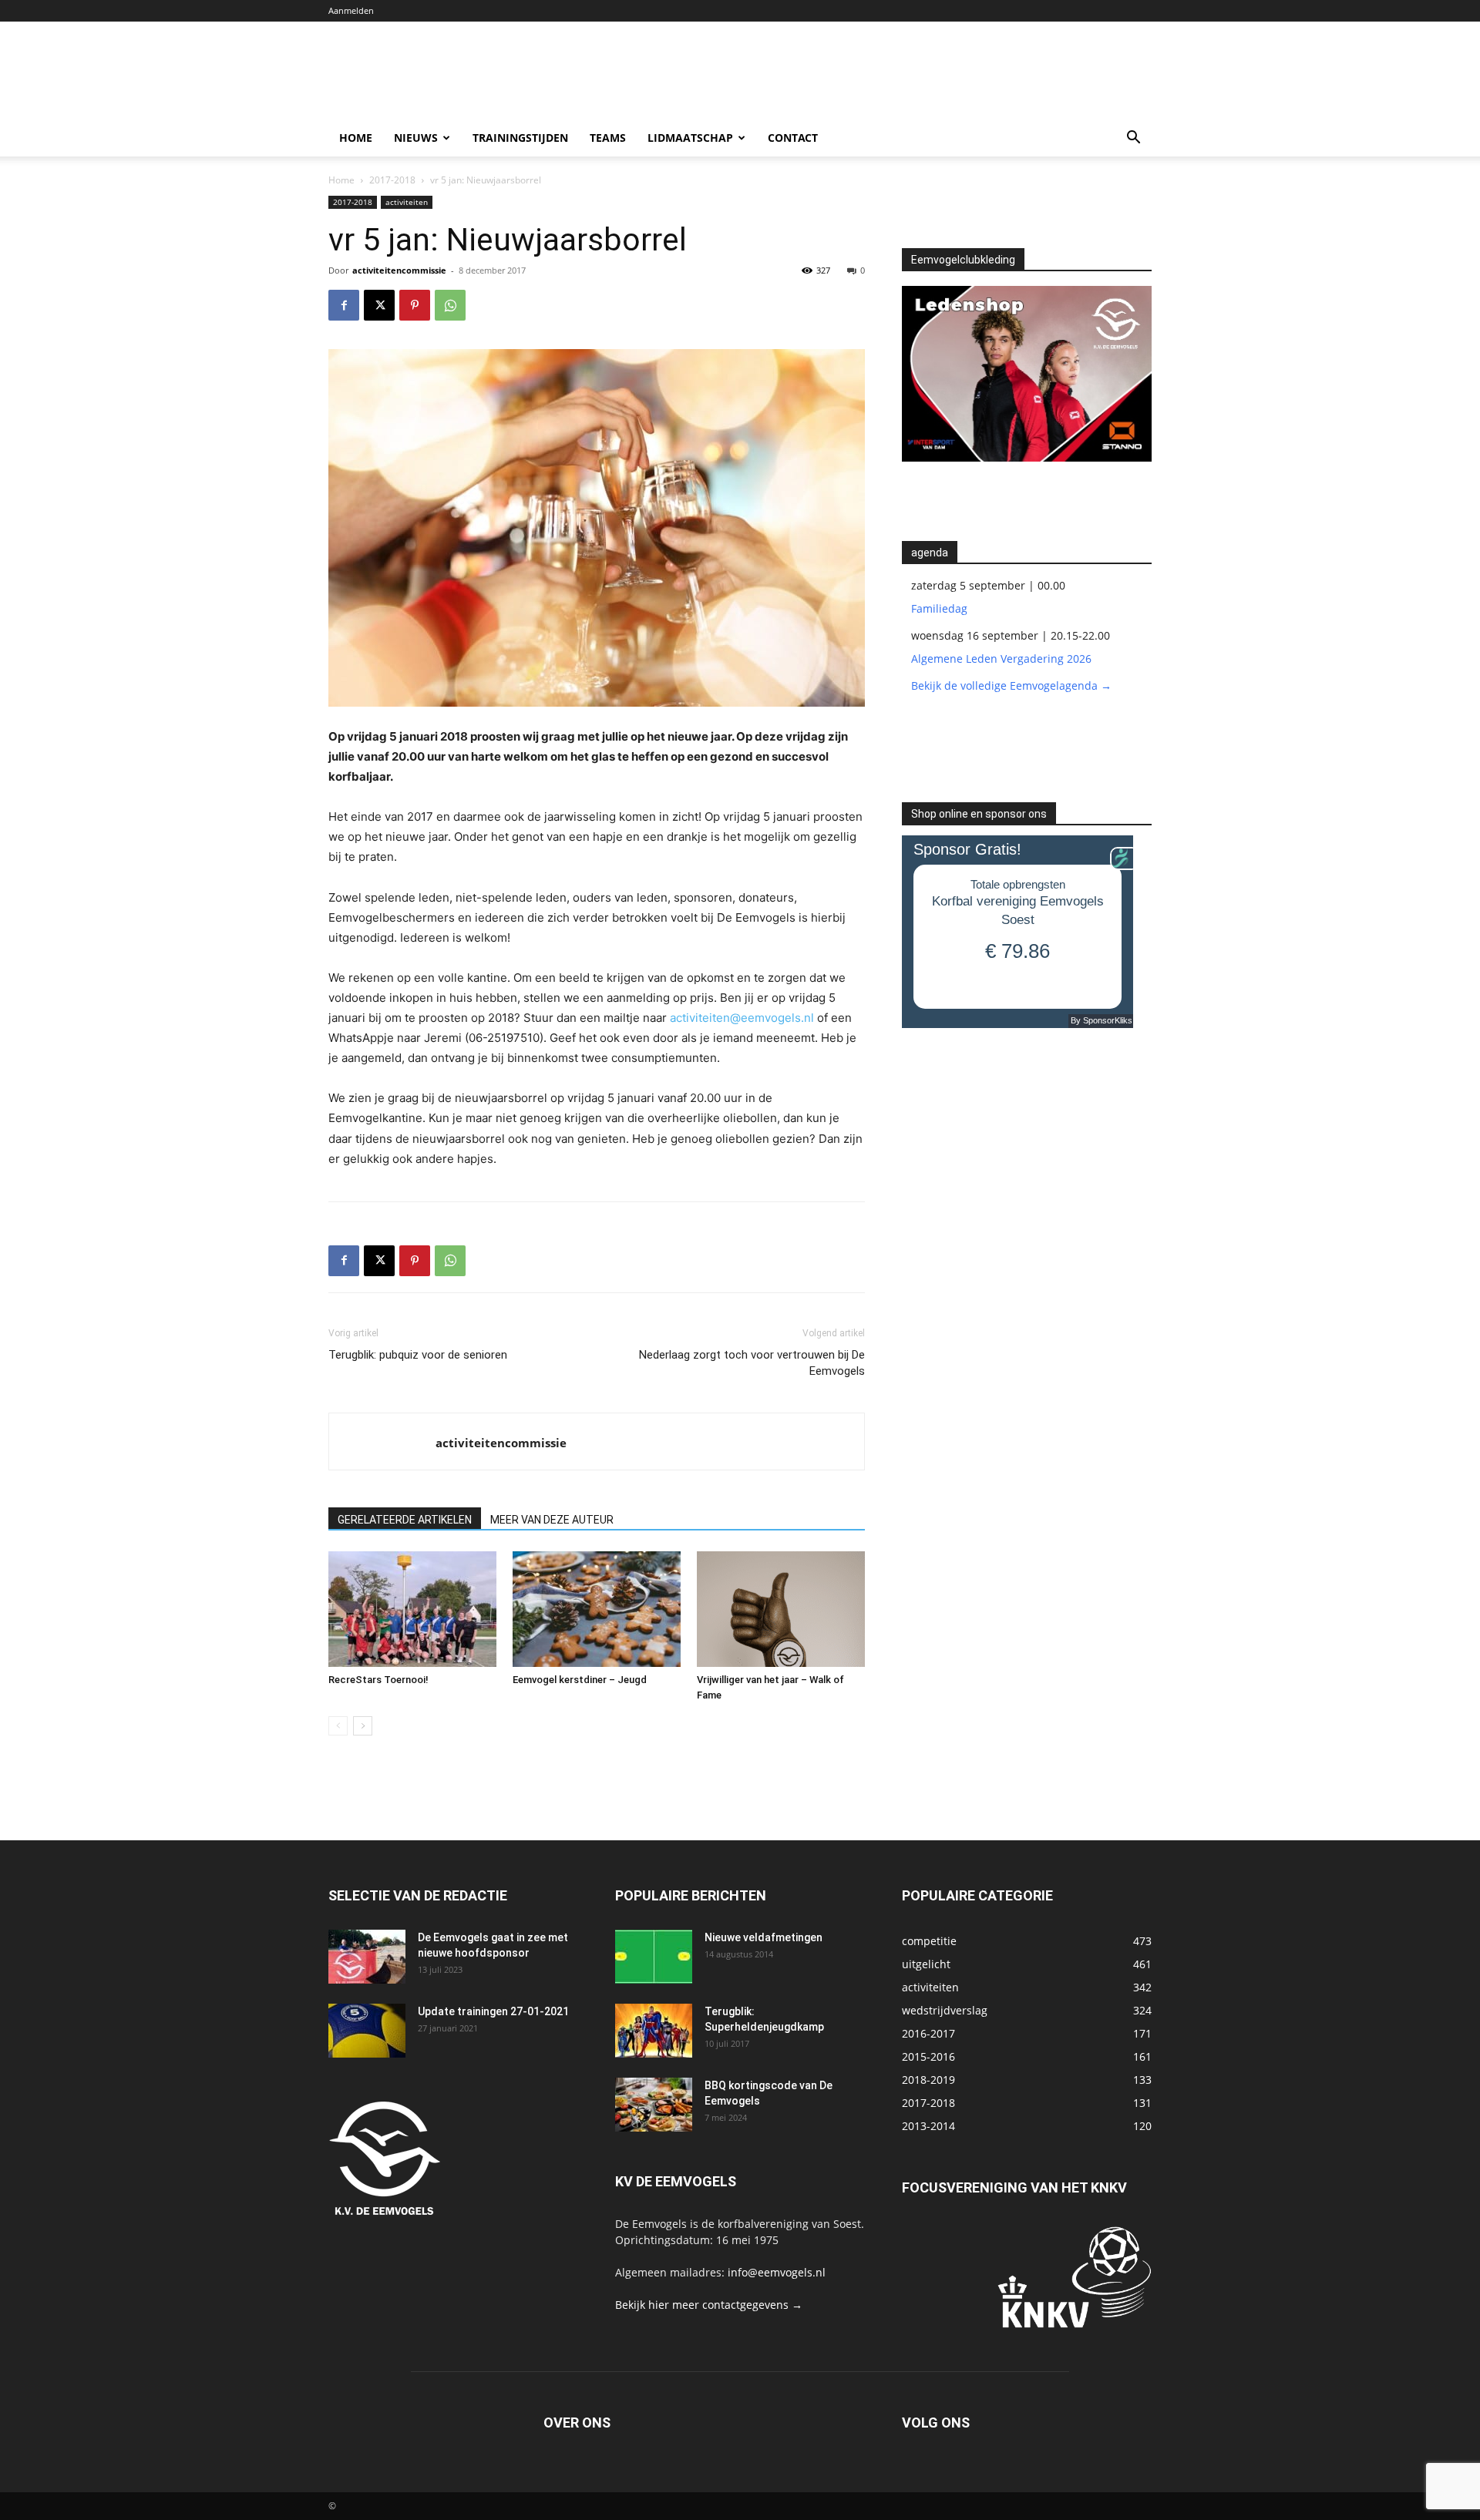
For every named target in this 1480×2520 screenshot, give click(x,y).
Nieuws (416, 138)
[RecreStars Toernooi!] (412, 1609)
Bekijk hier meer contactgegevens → (709, 2305)
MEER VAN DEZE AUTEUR (552, 1520)
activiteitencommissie (399, 270)
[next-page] (363, 1726)
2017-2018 (392, 180)
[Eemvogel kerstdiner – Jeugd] (597, 1609)
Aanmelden (351, 10)
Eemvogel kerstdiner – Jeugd (580, 1680)
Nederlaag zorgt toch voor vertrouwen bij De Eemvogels (752, 1363)
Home (356, 138)
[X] (379, 305)
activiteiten (407, 202)
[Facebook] (344, 305)
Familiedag (939, 608)
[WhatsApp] (450, 305)
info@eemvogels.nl (777, 2272)
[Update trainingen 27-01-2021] (367, 2031)
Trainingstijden (520, 138)
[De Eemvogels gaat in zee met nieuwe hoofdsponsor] (367, 1957)
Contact (793, 138)
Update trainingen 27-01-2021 (493, 2011)
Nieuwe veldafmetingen (764, 1937)
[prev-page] (338, 1726)
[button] (1133, 139)
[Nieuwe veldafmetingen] (654, 1957)
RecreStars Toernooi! (378, 1680)
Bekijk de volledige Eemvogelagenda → (1011, 685)
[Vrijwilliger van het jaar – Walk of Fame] (781, 1609)
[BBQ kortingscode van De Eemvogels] (654, 2105)
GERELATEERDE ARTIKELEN (405, 1520)
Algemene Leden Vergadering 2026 (1001, 659)
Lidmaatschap (690, 138)
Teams (608, 138)
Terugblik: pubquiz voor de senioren (418, 1355)
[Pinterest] (415, 305)
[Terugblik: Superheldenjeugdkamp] (654, 2031)
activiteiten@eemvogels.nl (742, 1018)
